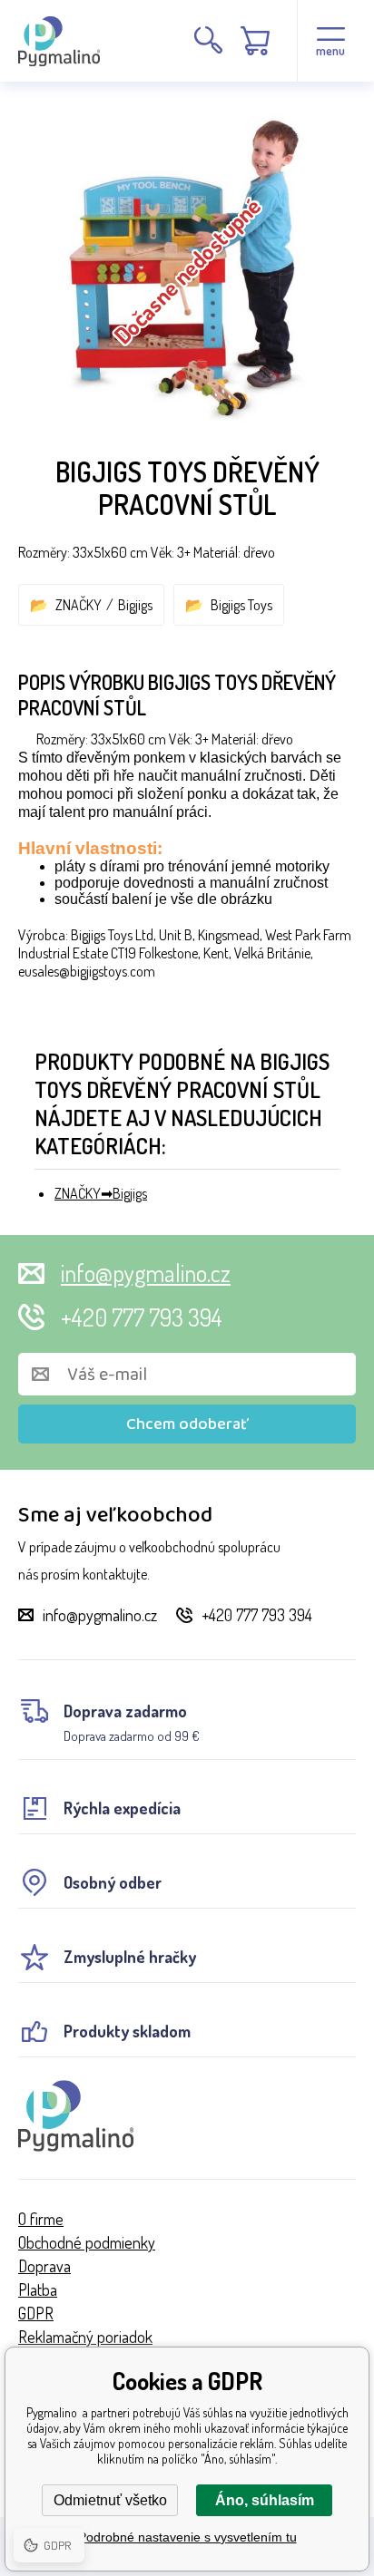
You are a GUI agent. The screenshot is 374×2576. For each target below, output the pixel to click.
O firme (41, 2219)
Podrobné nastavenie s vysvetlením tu (187, 2537)
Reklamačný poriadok (85, 2337)
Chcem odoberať (187, 1424)
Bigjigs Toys (241, 605)
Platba (38, 2289)
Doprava (44, 2266)
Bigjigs (135, 605)
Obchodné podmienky (87, 2242)
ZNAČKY (79, 605)
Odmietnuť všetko (110, 2500)
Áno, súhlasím (265, 2500)
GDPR (36, 2313)
